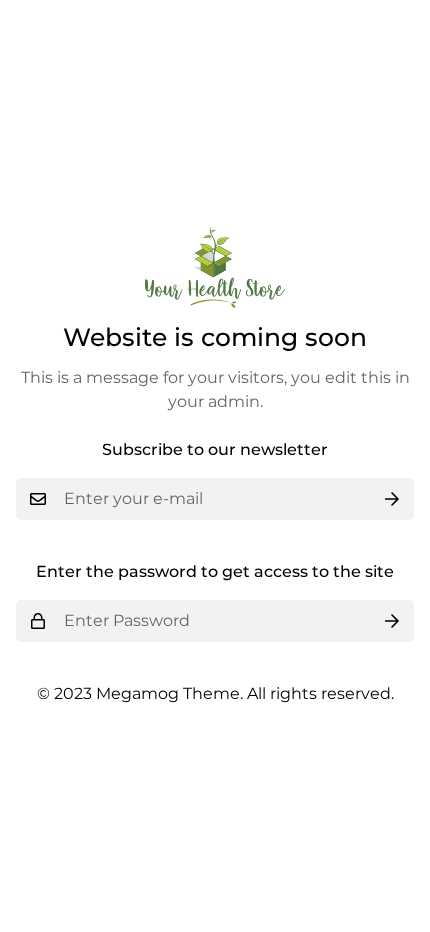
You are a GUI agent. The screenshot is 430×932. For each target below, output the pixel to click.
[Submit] (392, 499)
